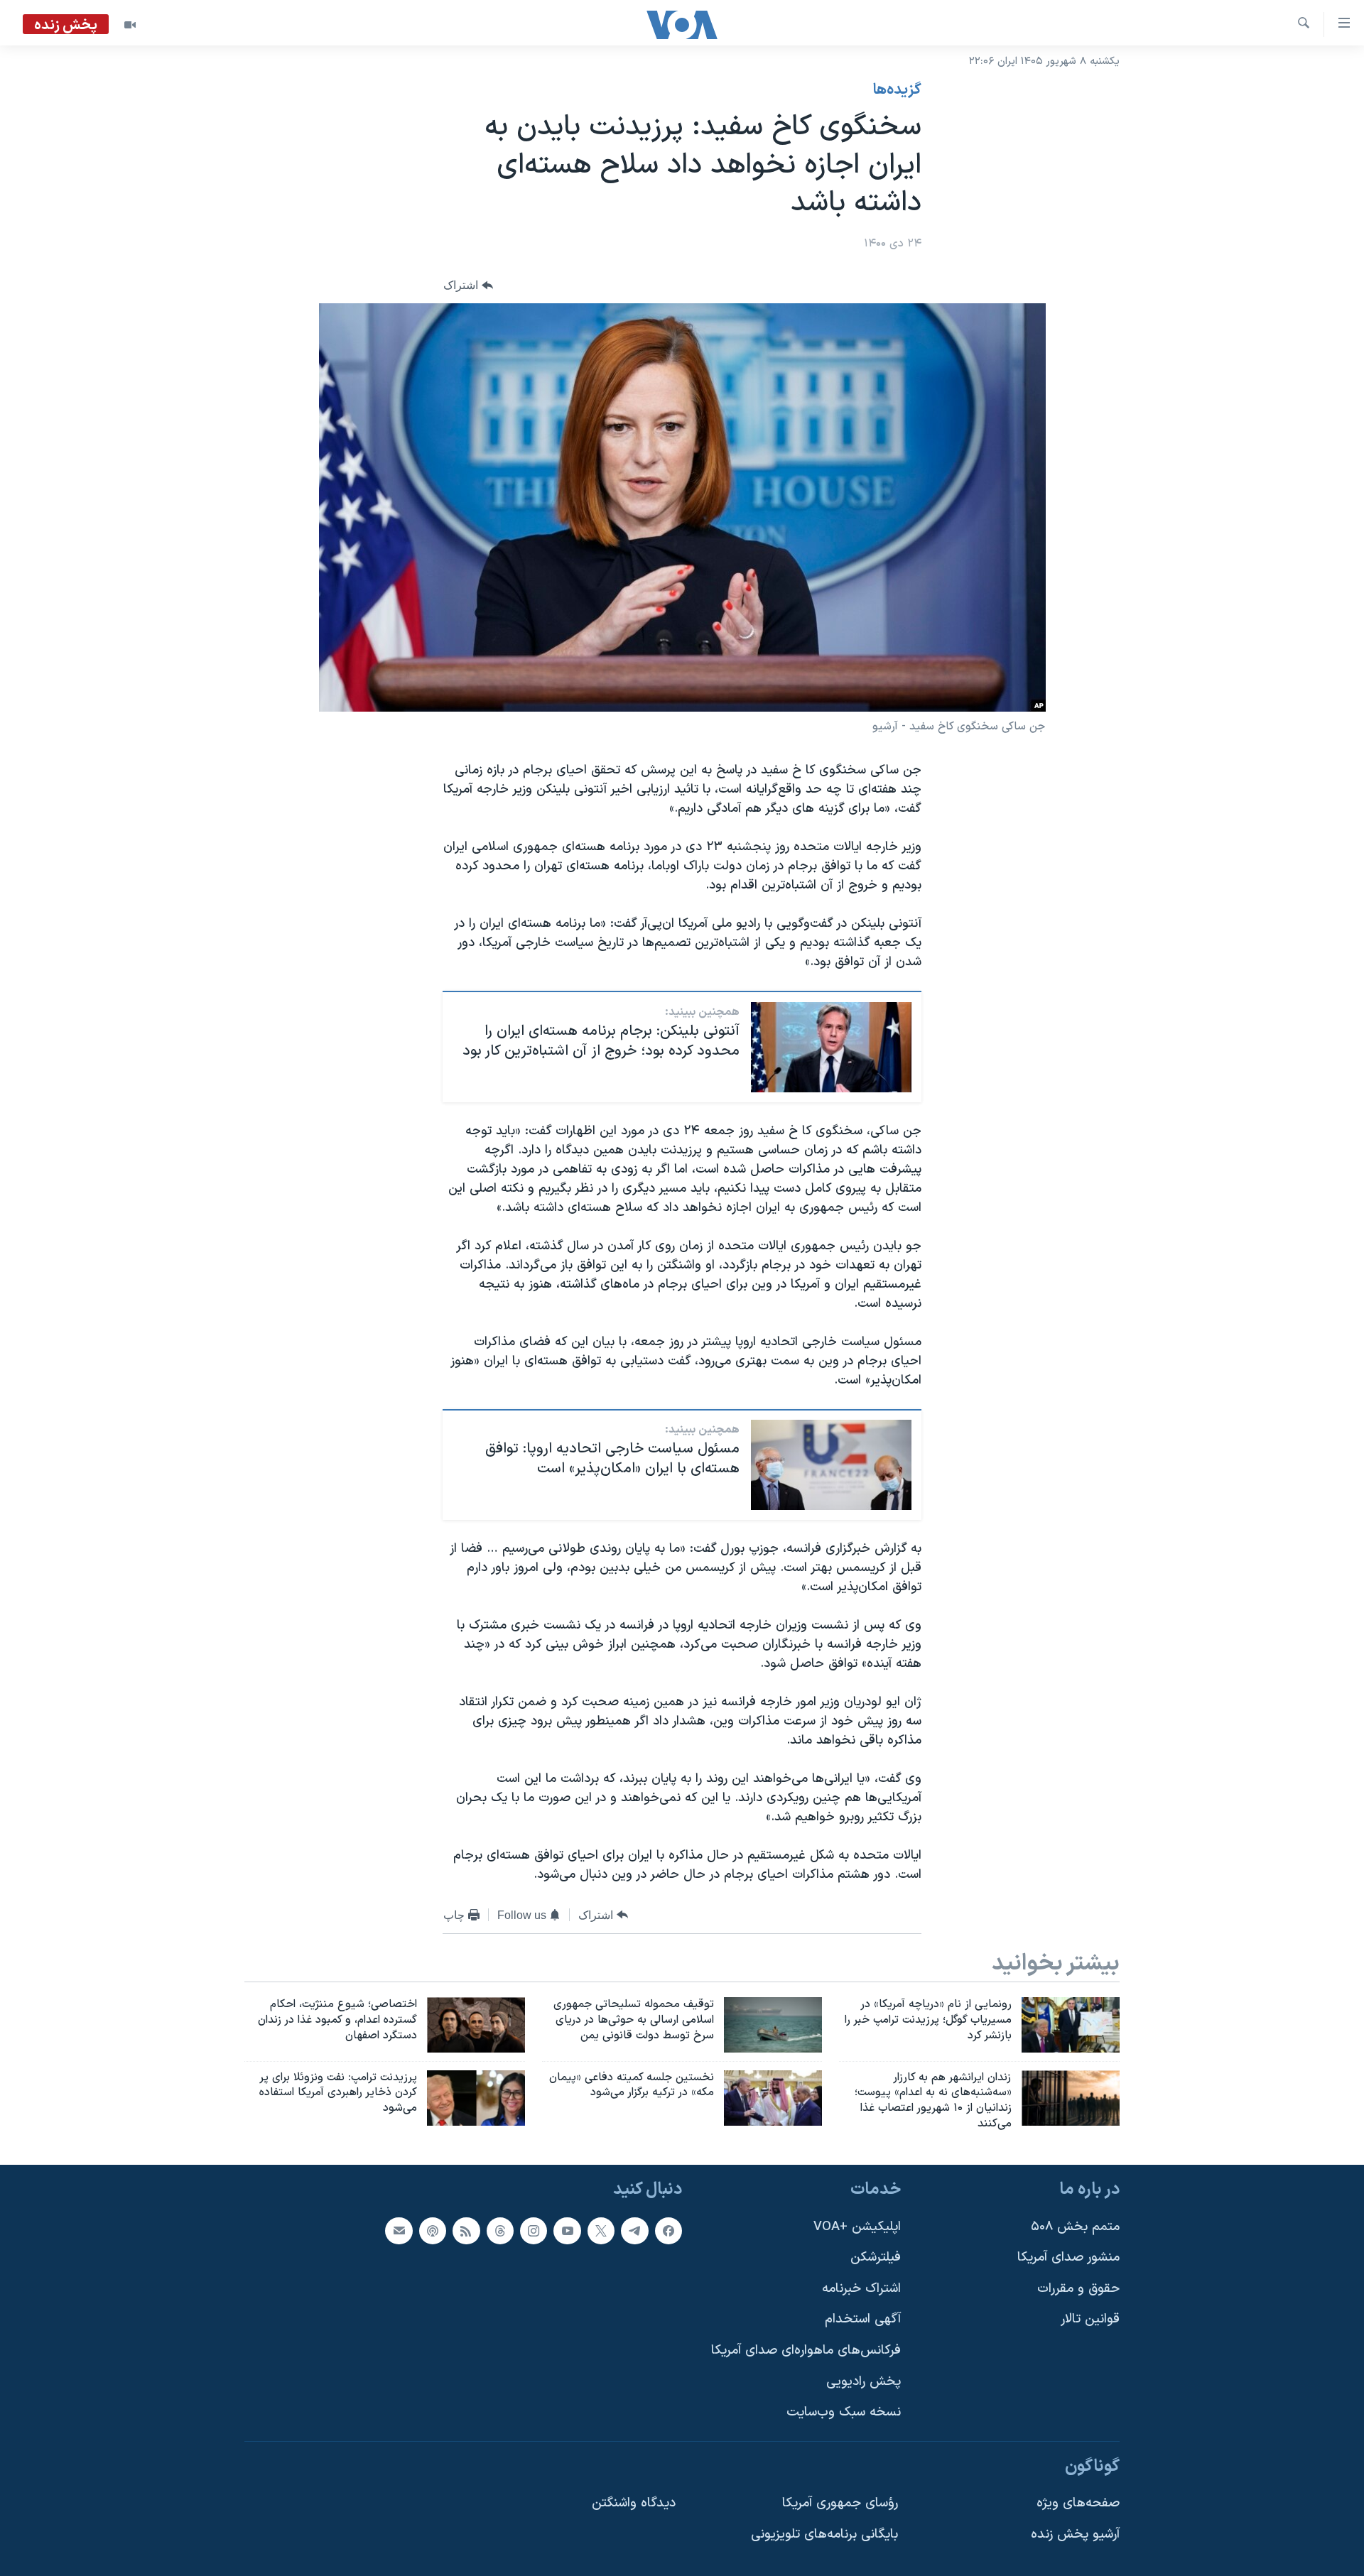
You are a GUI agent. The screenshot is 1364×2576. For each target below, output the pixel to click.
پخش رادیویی (864, 2382)
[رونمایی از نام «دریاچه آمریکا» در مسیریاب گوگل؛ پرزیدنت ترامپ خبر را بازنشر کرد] (1071, 2025)
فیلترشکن (876, 2257)
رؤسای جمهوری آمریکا (840, 2503)
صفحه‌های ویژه (1078, 2503)
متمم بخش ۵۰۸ (1075, 2226)
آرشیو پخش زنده (1075, 2534)
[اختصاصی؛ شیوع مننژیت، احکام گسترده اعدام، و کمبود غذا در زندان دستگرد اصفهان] (476, 2025)
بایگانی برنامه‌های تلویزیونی (824, 2534)
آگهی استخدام (863, 2319)
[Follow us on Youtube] (567, 2230)
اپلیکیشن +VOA (857, 2226)
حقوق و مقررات (1078, 2289)
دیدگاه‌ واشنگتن (634, 2503)
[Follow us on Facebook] (669, 2230)
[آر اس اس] (466, 2230)
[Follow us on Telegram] (634, 2230)
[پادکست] (433, 2230)
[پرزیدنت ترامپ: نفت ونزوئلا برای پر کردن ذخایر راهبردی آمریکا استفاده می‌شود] (476, 2098)
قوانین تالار (1090, 2319)
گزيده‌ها (897, 90)
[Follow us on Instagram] (534, 2230)
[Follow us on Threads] (500, 2230)
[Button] (468, 285)
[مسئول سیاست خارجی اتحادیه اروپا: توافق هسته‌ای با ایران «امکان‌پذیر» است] (831, 1465)
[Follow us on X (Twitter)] (601, 2230)
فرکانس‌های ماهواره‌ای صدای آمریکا (806, 2351)
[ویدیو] (130, 25)
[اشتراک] (399, 2230)
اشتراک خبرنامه (861, 2289)
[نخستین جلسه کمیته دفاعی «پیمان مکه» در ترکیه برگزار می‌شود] (773, 2098)
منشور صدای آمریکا (1068, 2257)
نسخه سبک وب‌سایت (844, 2412)
